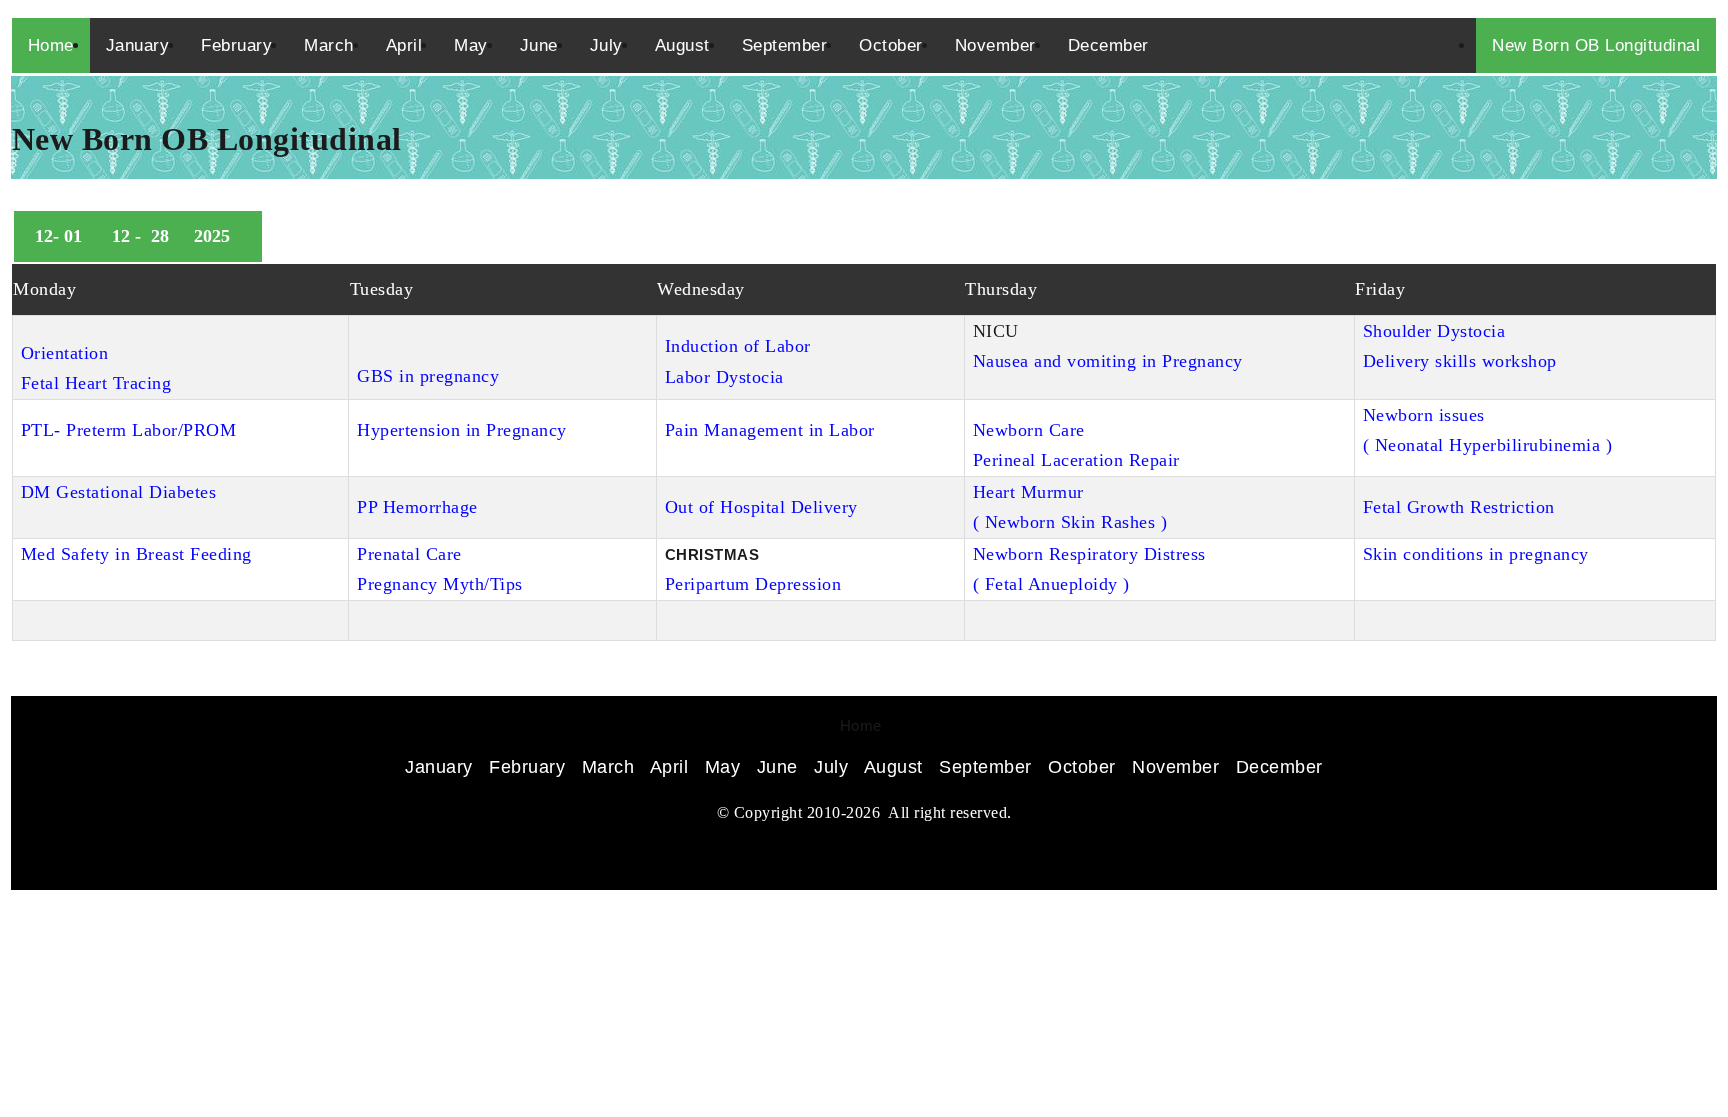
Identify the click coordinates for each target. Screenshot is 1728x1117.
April (404, 45)
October (891, 45)
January (138, 45)
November (995, 45)
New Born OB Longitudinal (1596, 45)
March (329, 45)
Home (51, 45)
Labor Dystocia (724, 377)
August (682, 45)
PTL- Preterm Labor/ (102, 430)
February (236, 45)
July (606, 45)
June (539, 45)
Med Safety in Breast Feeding (136, 554)
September (785, 45)
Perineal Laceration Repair (1076, 460)
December (1108, 45)
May (471, 45)
